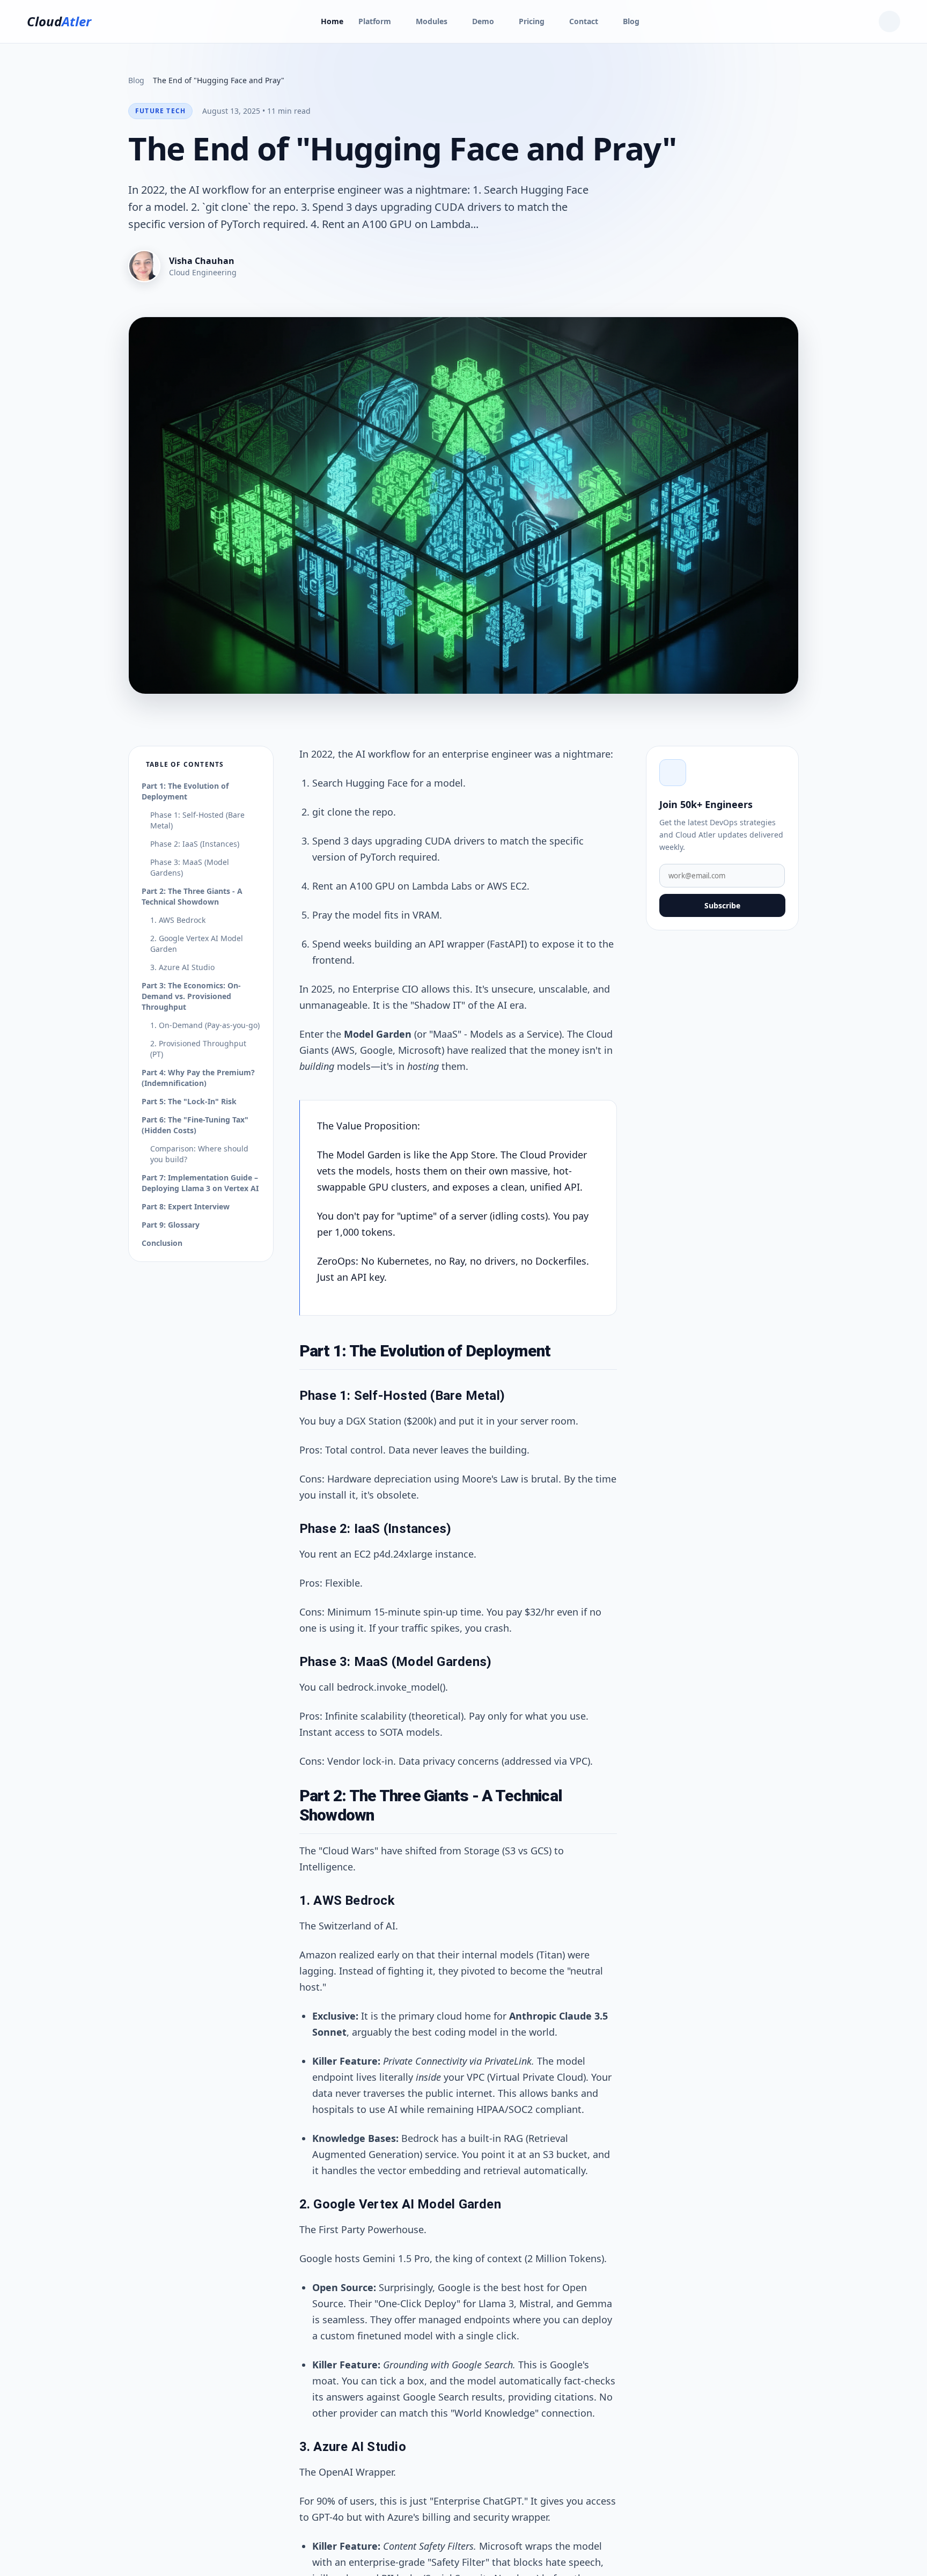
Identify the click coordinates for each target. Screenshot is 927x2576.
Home (332, 21)
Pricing (532, 21)
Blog (631, 21)
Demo (483, 21)
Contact (584, 21)
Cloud (59, 21)
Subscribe (722, 905)
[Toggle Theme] (889, 21)
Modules (432, 21)
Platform (375, 21)
